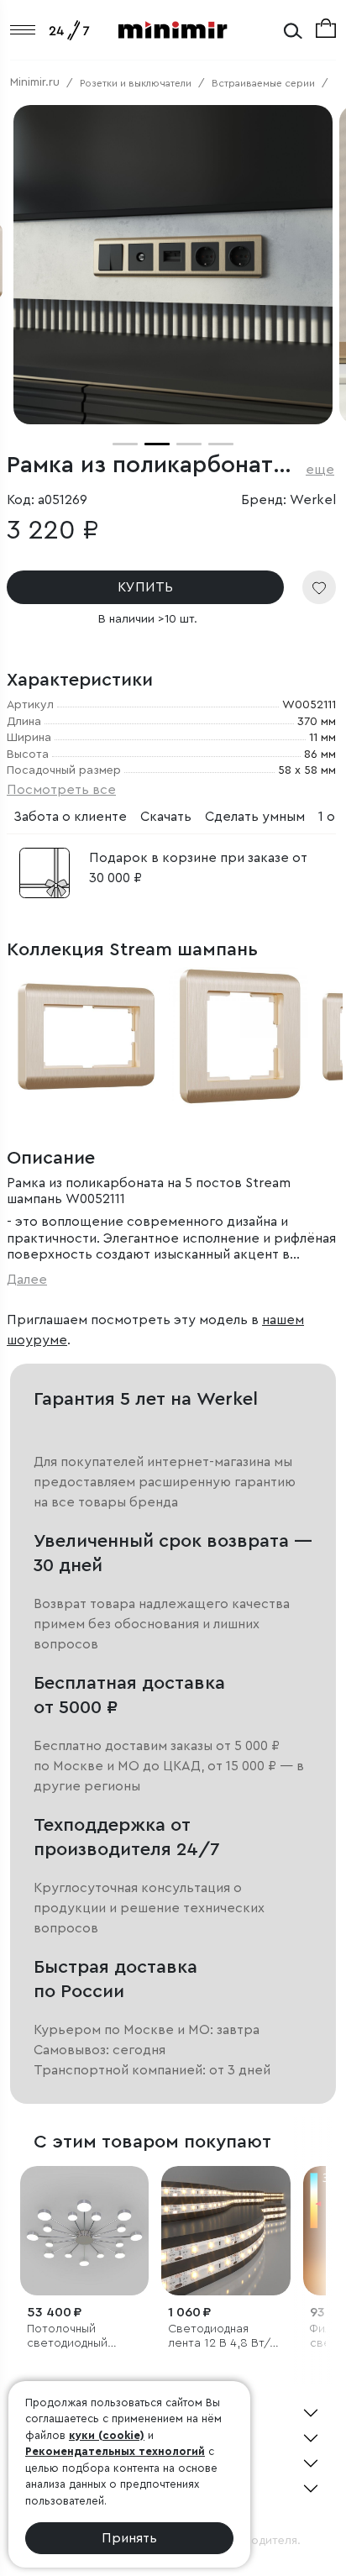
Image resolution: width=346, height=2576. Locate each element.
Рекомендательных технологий (115, 2451)
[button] (125, 444)
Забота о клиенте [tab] (70, 817)
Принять (129, 2538)
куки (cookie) (107, 2435)
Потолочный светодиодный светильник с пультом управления (84, 2337)
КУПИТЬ (145, 587)
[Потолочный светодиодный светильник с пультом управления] (84, 2230)
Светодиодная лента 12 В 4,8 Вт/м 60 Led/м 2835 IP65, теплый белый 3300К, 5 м (224, 2337)
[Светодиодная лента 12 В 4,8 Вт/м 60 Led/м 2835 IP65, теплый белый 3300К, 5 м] (225, 2230)
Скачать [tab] (166, 817)
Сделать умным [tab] (255, 817)
